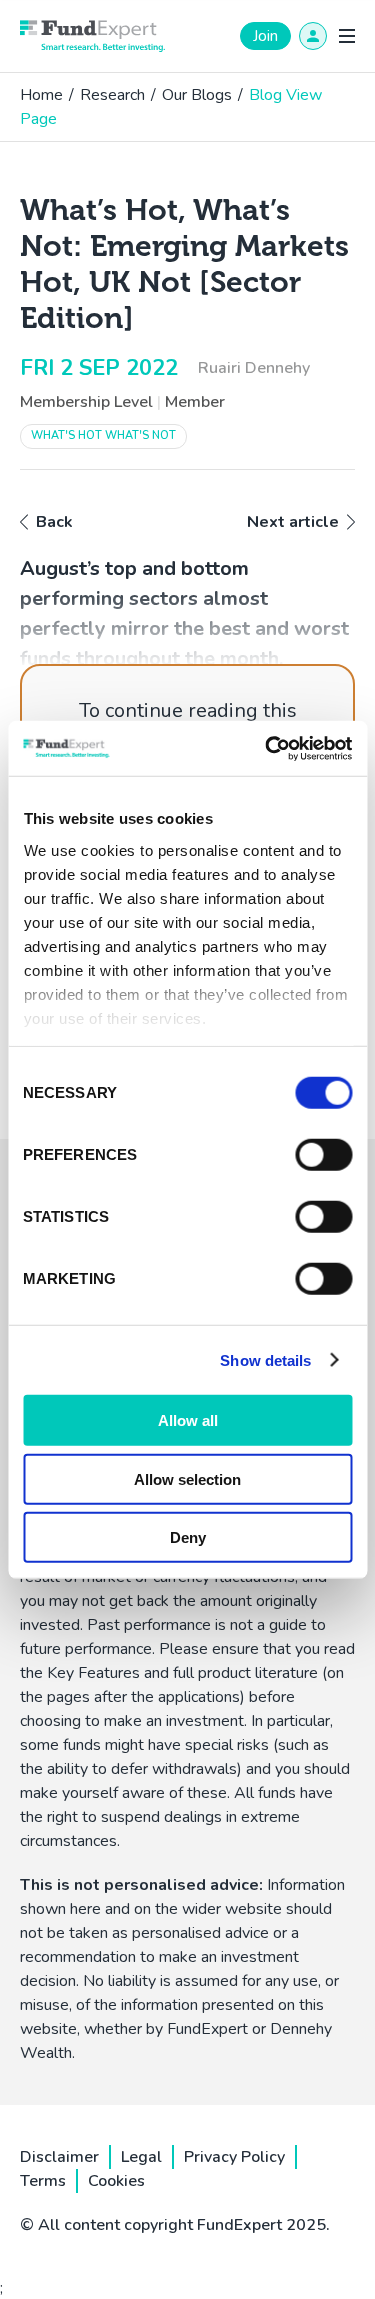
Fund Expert (92, 36)
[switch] (323, 1155)
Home (41, 95)
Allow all (188, 1420)
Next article (293, 522)
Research (112, 95)
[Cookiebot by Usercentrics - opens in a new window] (267, 748)
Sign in (313, 36)
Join (265, 36)
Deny (188, 1537)
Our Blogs (197, 95)
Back (54, 522)
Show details (265, 1359)
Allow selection (187, 1478)
